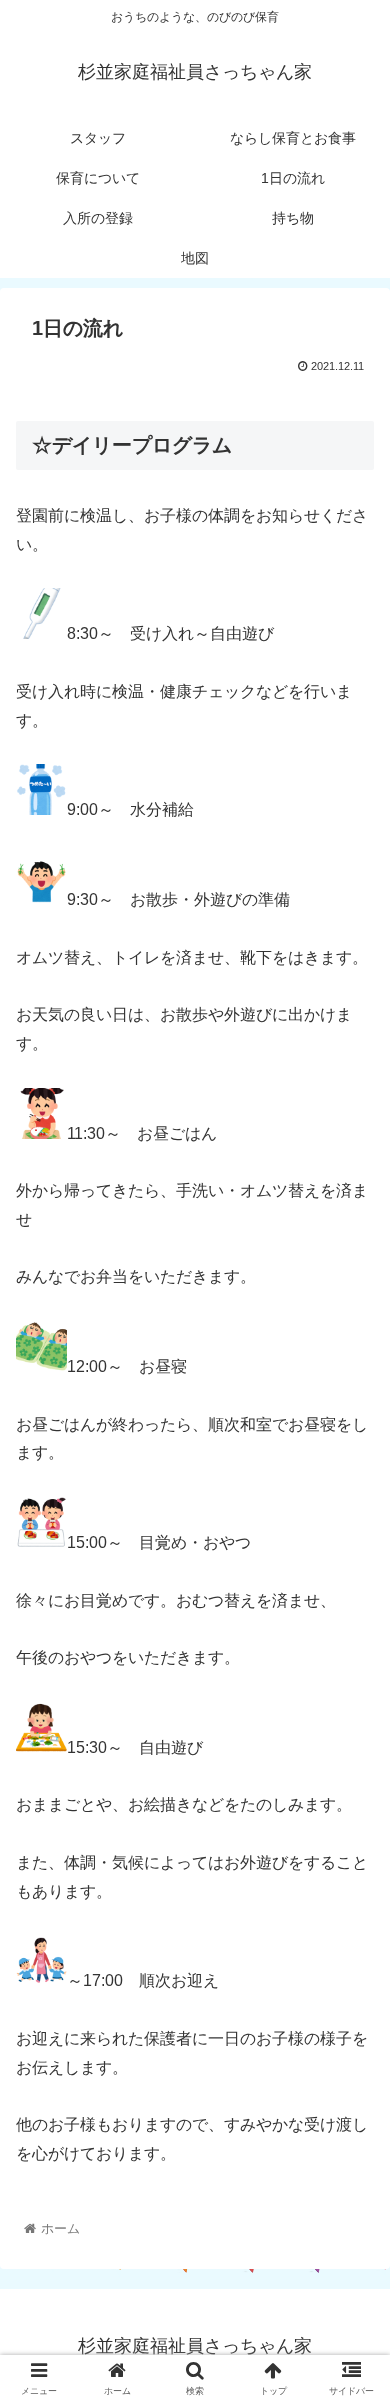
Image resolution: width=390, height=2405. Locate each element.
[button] (350, 1892)
